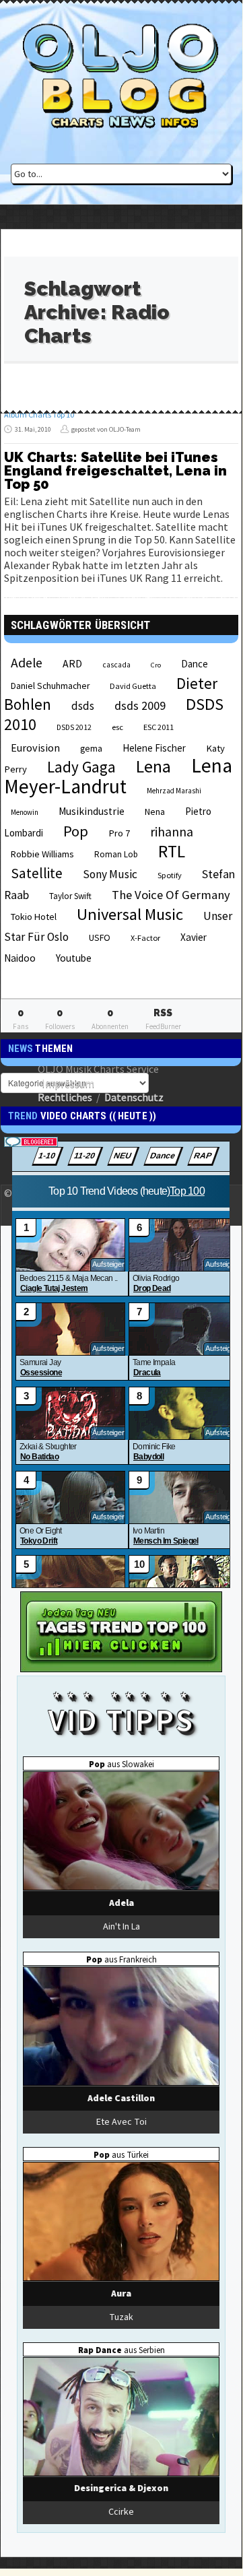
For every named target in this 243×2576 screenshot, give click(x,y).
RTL (172, 851)
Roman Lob (116, 854)
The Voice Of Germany (171, 895)
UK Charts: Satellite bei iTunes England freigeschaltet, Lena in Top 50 (115, 471)
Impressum (68, 1083)
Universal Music (130, 914)
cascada (116, 665)
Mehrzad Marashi (174, 791)
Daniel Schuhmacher (50, 686)
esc (117, 727)
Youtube (74, 958)
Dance (195, 664)
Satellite (37, 873)
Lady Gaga (81, 767)
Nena (155, 812)
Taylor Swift (70, 896)
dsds (83, 706)
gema (91, 749)
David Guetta (133, 686)
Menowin (25, 812)
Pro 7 (119, 833)
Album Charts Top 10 (39, 415)
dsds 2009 (140, 705)
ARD (72, 663)
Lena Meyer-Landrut (118, 776)
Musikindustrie (92, 811)
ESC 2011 (159, 727)
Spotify (170, 875)
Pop (76, 831)
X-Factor (145, 938)
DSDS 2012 (74, 727)
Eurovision (35, 748)
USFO (100, 937)
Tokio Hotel (34, 917)
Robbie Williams (42, 854)
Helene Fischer (154, 748)
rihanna (172, 832)
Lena (153, 766)
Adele (27, 663)
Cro (156, 665)
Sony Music (110, 874)
